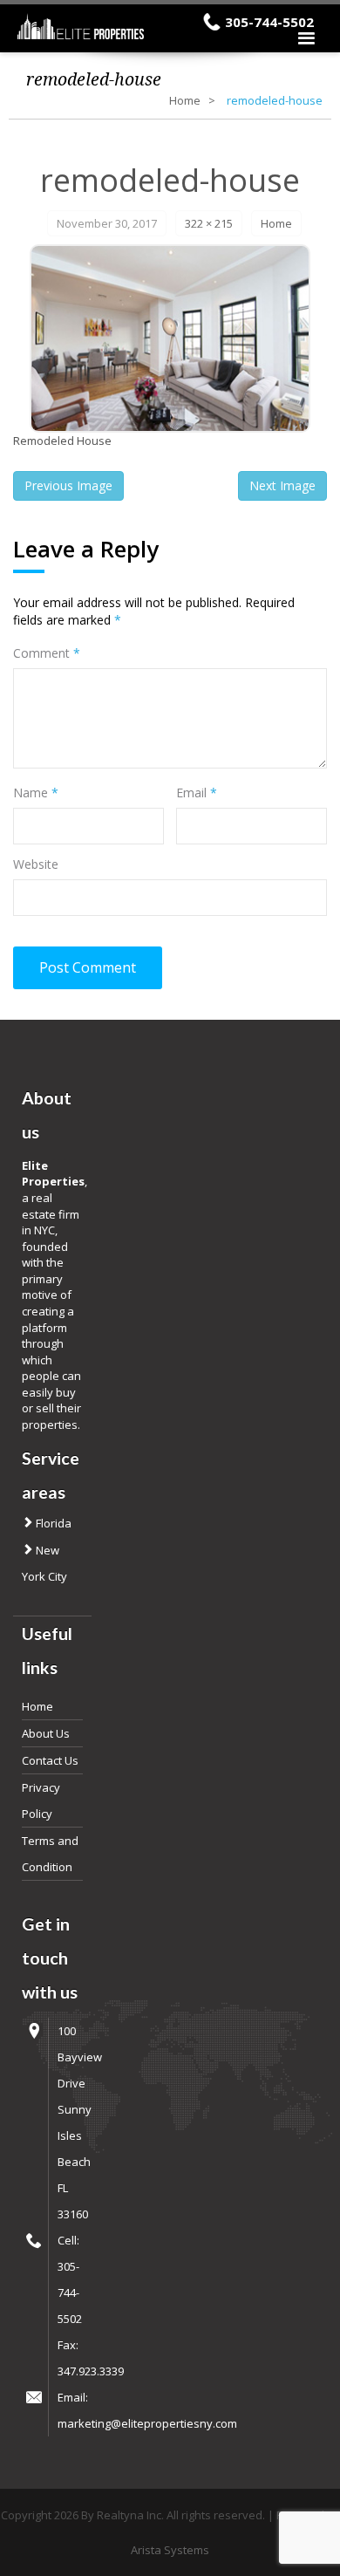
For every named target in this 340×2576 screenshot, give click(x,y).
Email (197, 793)
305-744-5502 (269, 22)
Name (36, 793)
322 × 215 (209, 223)
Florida (52, 1523)
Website (36, 864)
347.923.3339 (91, 2371)
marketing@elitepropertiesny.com (147, 2423)
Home (185, 100)
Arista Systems (170, 2550)
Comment (47, 653)
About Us (46, 1733)
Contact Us (50, 1760)
